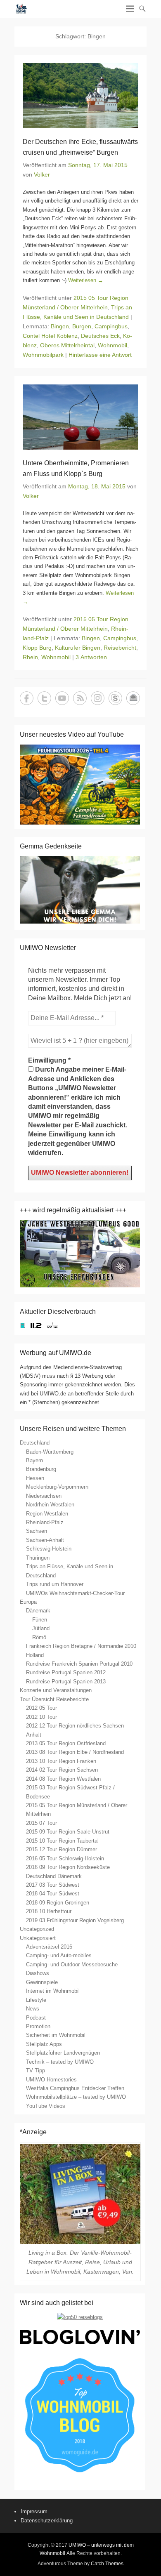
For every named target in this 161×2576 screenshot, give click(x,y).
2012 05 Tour (41, 1708)
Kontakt (133, 698)
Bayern (34, 1460)
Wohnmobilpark (43, 355)
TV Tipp (36, 2070)
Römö (39, 1637)
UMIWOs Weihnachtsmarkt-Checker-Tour (75, 1593)
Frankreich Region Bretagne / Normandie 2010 (81, 1646)
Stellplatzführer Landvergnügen (63, 2053)
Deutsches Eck (100, 336)
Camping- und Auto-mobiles (59, 1955)
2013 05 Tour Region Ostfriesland (66, 1743)
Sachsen (37, 1531)
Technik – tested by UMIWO (60, 2062)
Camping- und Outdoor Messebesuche (72, 1964)
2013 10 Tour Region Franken (61, 1761)
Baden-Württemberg (50, 1452)
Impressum (34, 2511)
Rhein (30, 657)
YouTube (62, 698)
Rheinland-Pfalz (45, 1522)
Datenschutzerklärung (47, 2521)
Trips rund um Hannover (55, 1584)
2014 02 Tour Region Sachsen (62, 1770)
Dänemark (38, 1611)
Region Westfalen (47, 1514)
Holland (35, 1655)
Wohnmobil (112, 345)
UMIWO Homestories (51, 2080)
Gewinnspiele (42, 1982)
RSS (80, 698)
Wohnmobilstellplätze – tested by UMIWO (76, 2097)
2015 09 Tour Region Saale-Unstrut (68, 1832)
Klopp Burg (37, 648)
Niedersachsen (44, 1496)
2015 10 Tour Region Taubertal (62, 1841)
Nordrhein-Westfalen (50, 1505)
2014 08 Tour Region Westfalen (63, 1779)
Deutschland (35, 1443)
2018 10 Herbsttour (49, 1911)
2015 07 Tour (41, 1823)
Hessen (35, 1478)
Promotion (38, 2026)
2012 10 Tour (41, 1717)
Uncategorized (37, 1929)
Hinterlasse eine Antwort (100, 355)
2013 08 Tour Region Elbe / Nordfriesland (75, 1752)
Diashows (38, 1973)
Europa (28, 1602)
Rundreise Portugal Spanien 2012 (66, 1672)
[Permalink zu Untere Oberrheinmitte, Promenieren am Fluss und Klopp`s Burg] (80, 417)
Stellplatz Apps (44, 2044)
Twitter (44, 698)
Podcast (36, 2018)
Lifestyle (36, 2000)
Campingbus (111, 326)
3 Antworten (91, 657)
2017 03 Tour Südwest (53, 1885)
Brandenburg (41, 1469)
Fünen (40, 1620)
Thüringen (38, 1558)
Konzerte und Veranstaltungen (56, 1690)
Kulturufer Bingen (78, 648)
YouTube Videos (46, 2106)
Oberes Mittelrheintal (67, 345)
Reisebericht (120, 648)
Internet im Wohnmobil (53, 1991)
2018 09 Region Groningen (58, 1903)
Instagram (98, 698)
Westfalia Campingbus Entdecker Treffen (75, 2088)
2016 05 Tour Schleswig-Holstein (65, 1858)
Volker (42, 174)
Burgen (82, 326)
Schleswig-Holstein (49, 1549)
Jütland (41, 1628)
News (33, 2009)
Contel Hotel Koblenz (50, 336)
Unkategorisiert (38, 1938)
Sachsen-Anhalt (45, 1540)
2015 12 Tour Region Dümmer (62, 1849)
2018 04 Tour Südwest (53, 1894)
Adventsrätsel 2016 (49, 1947)
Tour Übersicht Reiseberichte (54, 1699)
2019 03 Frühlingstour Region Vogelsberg (75, 1920)
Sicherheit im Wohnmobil (56, 2035)
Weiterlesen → (86, 280)
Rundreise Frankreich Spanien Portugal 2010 (79, 1664)
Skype (115, 698)
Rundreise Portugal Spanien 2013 (66, 1682)
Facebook (27, 698)
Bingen (60, 326)
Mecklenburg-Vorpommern (57, 1487)
